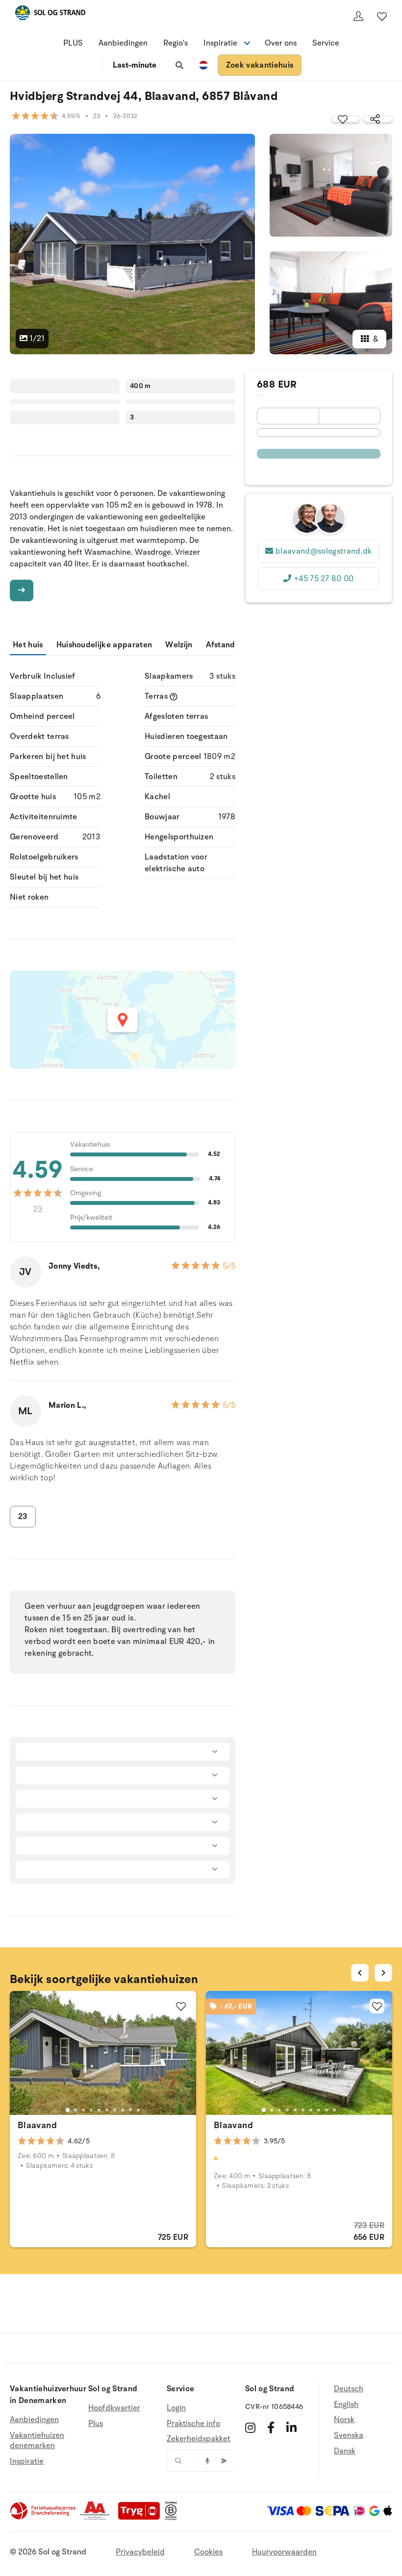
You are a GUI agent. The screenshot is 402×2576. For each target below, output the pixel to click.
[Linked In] (291, 2428)
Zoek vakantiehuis (260, 65)
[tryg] (142, 2518)
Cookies (208, 2552)
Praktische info (193, 2424)
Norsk (344, 2420)
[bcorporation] (173, 2518)
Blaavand (37, 2125)
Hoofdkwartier (114, 2408)
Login (176, 2408)
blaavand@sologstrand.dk (324, 551)
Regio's (176, 43)
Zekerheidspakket (199, 2439)
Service (326, 43)
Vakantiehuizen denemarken (37, 2441)
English (346, 2404)
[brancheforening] (44, 2518)
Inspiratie (27, 2461)
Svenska (349, 2435)
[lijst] (382, 16)
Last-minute (135, 65)
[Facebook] (271, 2428)
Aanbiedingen (123, 43)
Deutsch (349, 2389)
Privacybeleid (140, 2552)
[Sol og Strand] (50, 14)
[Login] (358, 16)
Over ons (281, 43)
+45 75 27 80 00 (324, 579)
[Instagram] (250, 2428)
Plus (96, 2424)
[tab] (68, 2110)
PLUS (73, 43)
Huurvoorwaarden (284, 2552)
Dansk (345, 2451)
